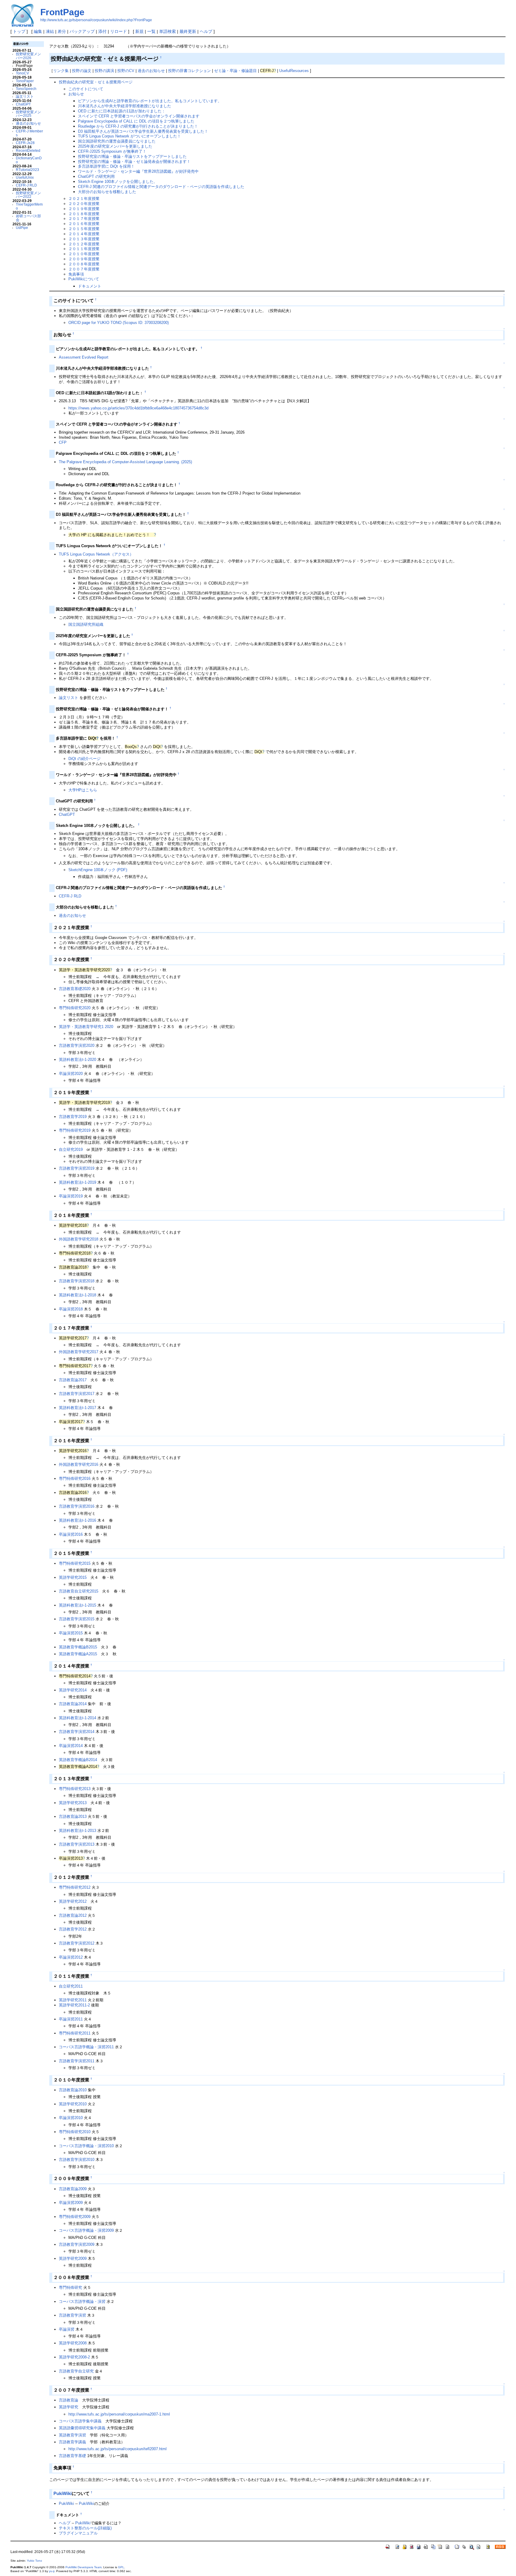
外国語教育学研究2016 (79, 1464)
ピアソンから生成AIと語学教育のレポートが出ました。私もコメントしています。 (150, 101)
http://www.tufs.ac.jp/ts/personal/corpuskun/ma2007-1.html (119, 2414)
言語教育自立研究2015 (79, 1591)
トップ (19, 31)
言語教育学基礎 (72, 2456)
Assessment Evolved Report (84, 357)
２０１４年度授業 (84, 234)
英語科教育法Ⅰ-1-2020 (77, 1060)
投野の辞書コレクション (189, 71)
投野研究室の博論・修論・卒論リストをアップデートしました (132, 156)
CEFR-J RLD (26, 185)
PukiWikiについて (84, 279)
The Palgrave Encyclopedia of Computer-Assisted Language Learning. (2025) (125, 462)
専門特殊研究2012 (75, 1887)
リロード (119, 31)
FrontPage (62, 12)
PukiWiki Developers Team (83, 2567)
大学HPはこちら (83, 790)
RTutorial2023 (27, 170)
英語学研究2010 (73, 2104)
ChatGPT (23, 104)
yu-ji (52, 2571)
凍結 (50, 31)
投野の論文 (82, 71)
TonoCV (22, 73)
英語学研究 (69, 2407)
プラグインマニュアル (78, 2533)
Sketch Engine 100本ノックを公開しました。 (118, 182)
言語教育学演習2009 (77, 2244)
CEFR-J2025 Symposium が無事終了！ (112, 151)
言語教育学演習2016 (77, 1506)
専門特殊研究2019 (75, 1130)
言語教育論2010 (73, 2090)
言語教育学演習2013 (77, 1844)
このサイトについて (86, 89)
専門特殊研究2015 (75, 1563)
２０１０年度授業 (84, 254)
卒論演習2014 (71, 1746)
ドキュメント (90, 286)
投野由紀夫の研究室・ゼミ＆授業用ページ (96, 82)
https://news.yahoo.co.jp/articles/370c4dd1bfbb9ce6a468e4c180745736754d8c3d (138, 408)
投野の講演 (104, 71)
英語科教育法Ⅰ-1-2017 (77, 1408)
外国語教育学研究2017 (79, 1352)
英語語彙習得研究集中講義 (82, 2428)
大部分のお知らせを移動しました (107, 192)
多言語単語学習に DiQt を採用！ (106, 166)
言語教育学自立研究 (76, 2371)
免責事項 (76, 274)
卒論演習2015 (71, 1633)
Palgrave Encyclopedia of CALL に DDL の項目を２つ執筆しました (136, 121)
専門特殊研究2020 (75, 1008)
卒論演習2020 (71, 1074)
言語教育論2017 (73, 1380)
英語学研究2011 (73, 2000)
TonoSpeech (26, 89)
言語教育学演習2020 (77, 1045)
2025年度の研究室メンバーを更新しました (115, 146)
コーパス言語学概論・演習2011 (86, 2047)
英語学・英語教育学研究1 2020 (86, 1027)
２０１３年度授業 (84, 239)
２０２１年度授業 (84, 199)
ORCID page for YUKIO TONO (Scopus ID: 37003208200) (119, 323)
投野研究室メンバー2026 (28, 56)
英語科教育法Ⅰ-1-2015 (77, 1605)
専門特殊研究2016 (75, 1479)
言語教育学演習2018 (77, 1281)
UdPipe (22, 228)
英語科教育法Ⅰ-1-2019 (77, 1182)
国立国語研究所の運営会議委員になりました (117, 141)
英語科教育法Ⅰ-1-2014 (77, 1718)
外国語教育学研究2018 (79, 1239)
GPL (121, 2567)
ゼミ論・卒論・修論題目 (235, 71)
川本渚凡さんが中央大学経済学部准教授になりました (125, 106)
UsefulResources (294, 71)
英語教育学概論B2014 (78, 1760)
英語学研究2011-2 (74, 2005)
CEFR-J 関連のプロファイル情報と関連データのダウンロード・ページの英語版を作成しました (161, 187)
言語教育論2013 (73, 1816)
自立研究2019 (71, 1149)
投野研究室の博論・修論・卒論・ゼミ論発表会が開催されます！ (134, 162)
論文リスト (25, 96)
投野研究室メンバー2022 (28, 195)
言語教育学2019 (73, 1117)
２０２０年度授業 (84, 204)
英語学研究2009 (73, 2258)
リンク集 (61, 71)
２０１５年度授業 (84, 229)
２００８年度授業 (84, 264)
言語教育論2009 (73, 2189)
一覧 (151, 31)
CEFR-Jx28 (25, 143)
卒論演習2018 (71, 1309)
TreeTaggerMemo (29, 206)
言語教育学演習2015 (77, 1619)
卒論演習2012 (71, 1957)
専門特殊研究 (70, 2287)
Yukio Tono (34, 2561)
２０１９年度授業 (84, 209)
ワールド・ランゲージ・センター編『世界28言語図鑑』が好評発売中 (138, 171)
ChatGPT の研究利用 (96, 176)
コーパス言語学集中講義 (80, 2421)
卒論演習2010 (71, 2118)
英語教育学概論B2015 (78, 1647)
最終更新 (188, 31)
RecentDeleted (28, 150)
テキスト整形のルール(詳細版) (85, 2528)
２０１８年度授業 (84, 214)
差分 (62, 31)
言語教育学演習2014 (77, 1732)
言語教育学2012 (73, 1929)
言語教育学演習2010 (77, 2160)
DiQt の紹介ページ (85, 759)
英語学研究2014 (73, 1690)
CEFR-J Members (29, 133)
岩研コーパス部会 (28, 218)
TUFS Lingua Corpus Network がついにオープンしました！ (129, 136)
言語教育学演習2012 (77, 1943)
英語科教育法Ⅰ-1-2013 (77, 1831)
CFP (63, 442)
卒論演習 (67, 2329)
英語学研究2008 (73, 2343)
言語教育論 (69, 2400)
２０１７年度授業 (84, 219)
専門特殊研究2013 (75, 1789)
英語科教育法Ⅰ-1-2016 (77, 1520)
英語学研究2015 (73, 1577)
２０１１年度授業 (84, 249)
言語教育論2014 (73, 1704)
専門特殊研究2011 (75, 2033)
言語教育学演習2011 (77, 2061)
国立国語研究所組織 (86, 624)
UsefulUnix (25, 177)
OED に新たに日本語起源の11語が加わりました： (122, 111)
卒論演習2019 (71, 1196)
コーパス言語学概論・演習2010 (86, 2146)
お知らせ (76, 94)
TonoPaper (25, 81)
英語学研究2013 (73, 1803)
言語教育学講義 (72, 2442)
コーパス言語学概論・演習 (82, 2302)
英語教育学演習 (72, 2435)
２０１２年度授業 (84, 244)
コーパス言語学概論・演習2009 (86, 2230)
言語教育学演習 (72, 2315)
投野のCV (126, 71)
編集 (38, 31)
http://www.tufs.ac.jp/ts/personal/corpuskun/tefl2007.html (118, 2449)
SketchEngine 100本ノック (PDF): (98, 870)
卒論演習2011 (71, 2019)
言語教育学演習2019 (77, 1168)
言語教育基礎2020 (75, 989)
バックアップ (82, 31)
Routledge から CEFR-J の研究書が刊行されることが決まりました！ (138, 126)
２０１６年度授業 (84, 224)
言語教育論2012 (73, 1915)
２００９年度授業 (84, 259)
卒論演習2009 (71, 2203)
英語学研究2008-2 (74, 2357)
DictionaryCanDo (29, 160)
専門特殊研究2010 (75, 2132)
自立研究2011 (71, 1986)
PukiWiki (63, 2493)
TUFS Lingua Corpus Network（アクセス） (96, 554)
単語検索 (168, 31)
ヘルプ (206, 31)
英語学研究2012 (73, 1901)
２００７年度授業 (84, 269)
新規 (139, 31)
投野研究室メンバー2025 (28, 114)
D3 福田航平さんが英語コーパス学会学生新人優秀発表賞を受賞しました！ (143, 131)
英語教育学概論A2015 (78, 1654)
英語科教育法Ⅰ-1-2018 (77, 1295)
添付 (102, 31)
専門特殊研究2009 (75, 2217)
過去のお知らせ (28, 123)
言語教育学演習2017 (77, 1394)
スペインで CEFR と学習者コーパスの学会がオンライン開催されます (139, 116)
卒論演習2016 (71, 1534)
